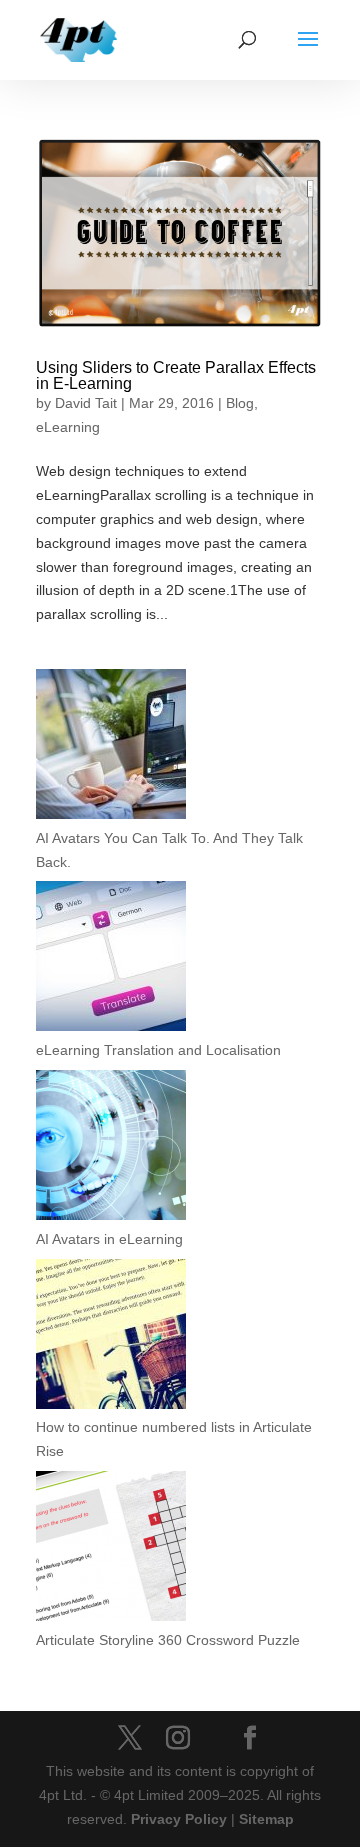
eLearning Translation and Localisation (158, 1050)
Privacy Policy (179, 1819)
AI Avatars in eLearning (109, 1239)
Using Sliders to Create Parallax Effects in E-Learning (176, 375)
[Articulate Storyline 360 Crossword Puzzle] (111, 1550)
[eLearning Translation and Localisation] (111, 960)
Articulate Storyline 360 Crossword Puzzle (168, 1640)
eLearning (68, 427)
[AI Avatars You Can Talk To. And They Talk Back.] (111, 748)
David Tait (86, 403)
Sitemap (266, 1819)
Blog (240, 403)
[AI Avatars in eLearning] (111, 1149)
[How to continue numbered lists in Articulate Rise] (111, 1338)
